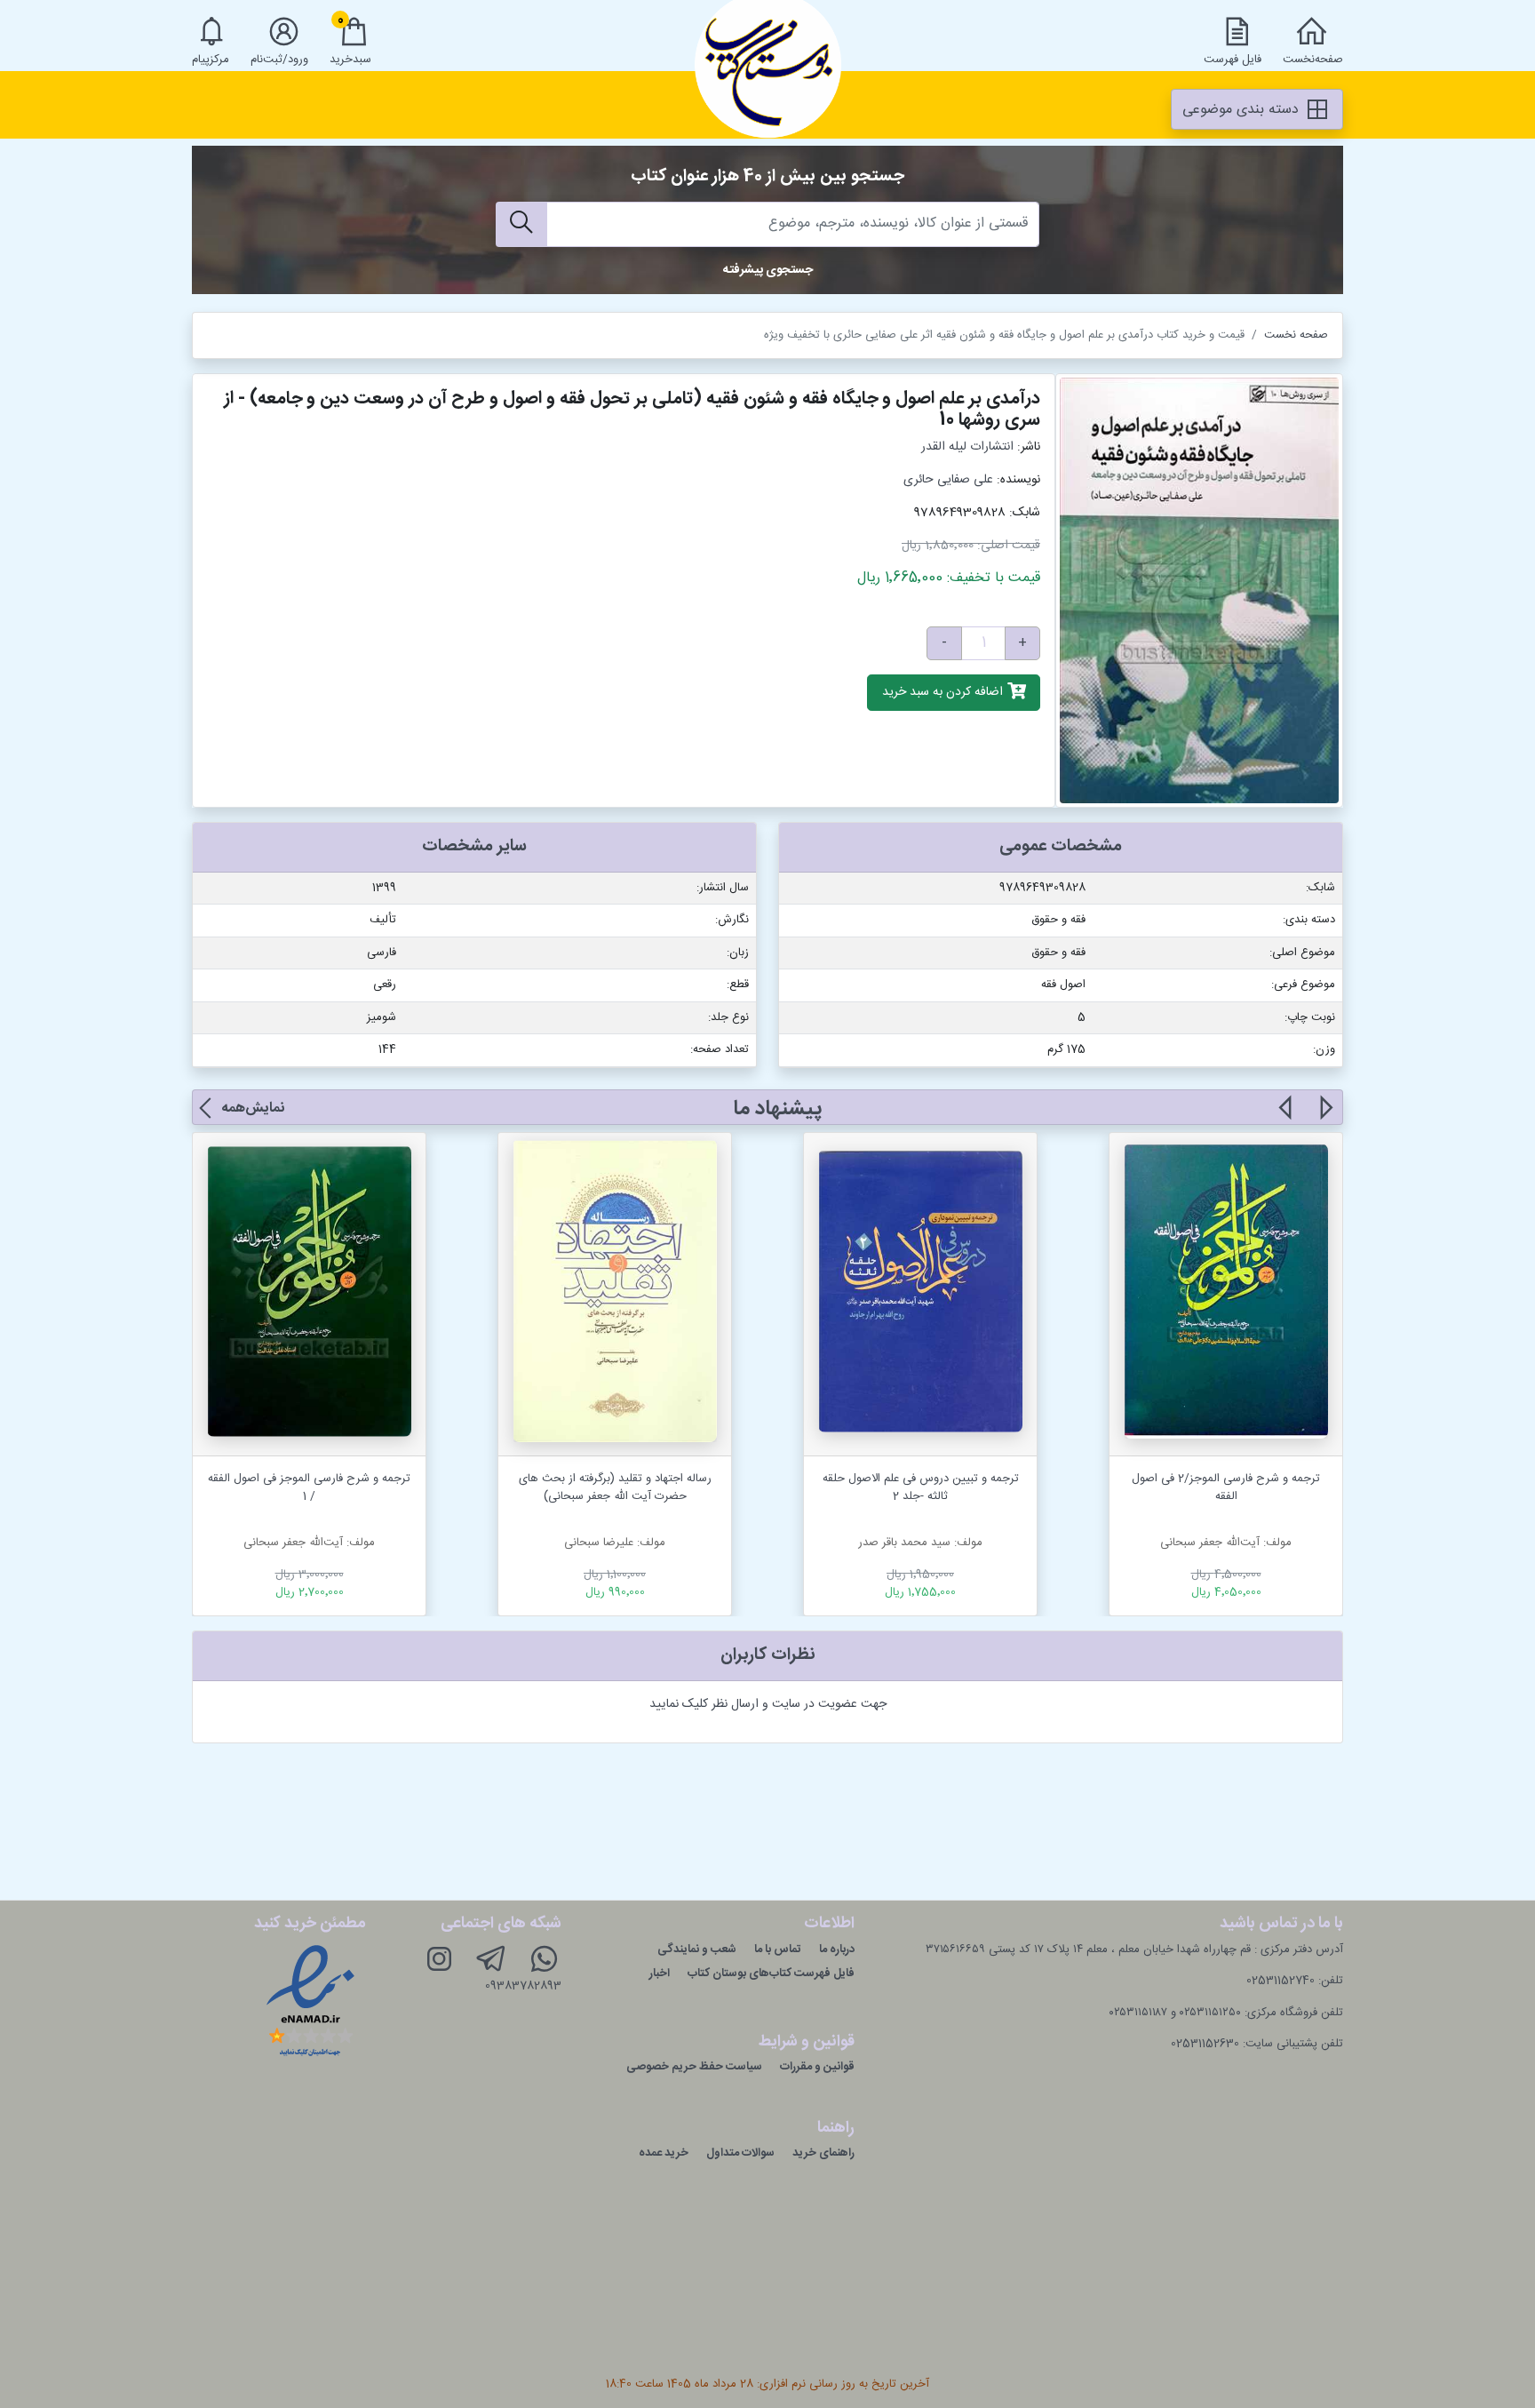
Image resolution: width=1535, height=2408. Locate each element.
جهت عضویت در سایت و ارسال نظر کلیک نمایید (768, 1704)
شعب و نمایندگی (697, 1950)
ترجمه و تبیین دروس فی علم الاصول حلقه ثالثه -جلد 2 (921, 1487)
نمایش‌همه (253, 1108)
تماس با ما (778, 1950)
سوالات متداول (740, 2153)
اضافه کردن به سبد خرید (944, 693)
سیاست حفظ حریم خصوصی (694, 2067)
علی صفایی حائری (948, 480)
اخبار (660, 1973)
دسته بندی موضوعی (1243, 110)
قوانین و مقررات (817, 2067)
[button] (1325, 1118)
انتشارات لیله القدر (967, 447)
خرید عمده (664, 2153)
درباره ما (837, 1950)
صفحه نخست (1296, 335)
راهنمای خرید (823, 2153)
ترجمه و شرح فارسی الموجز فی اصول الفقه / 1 (309, 1487)
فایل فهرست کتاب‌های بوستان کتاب (771, 1973)
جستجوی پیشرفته (768, 270)
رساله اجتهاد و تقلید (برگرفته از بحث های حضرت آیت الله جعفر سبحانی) (615, 1487)
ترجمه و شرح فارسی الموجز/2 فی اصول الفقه (1226, 1487)
